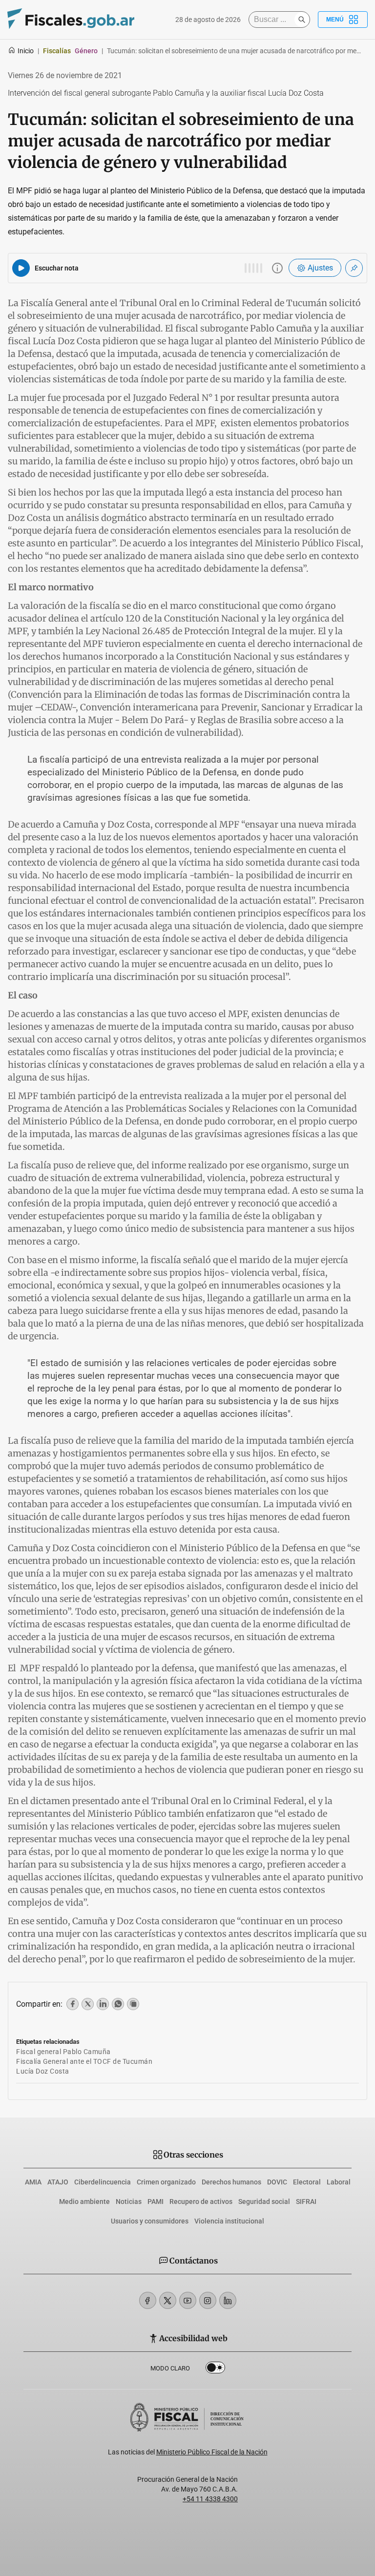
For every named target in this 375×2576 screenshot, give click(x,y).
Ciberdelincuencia (103, 2182)
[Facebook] (148, 2300)
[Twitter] (168, 2300)
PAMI (156, 2202)
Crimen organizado (166, 2182)
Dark (215, 2369)
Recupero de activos (201, 2202)
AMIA (33, 2182)
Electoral (307, 2182)
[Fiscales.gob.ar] (71, 20)
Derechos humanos (231, 2182)
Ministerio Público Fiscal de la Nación (212, 2452)
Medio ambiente (84, 2202)
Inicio (26, 51)
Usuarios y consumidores (150, 2221)
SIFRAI (306, 2202)
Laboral (339, 2182)
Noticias (129, 2202)
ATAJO (58, 2182)
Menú (335, 20)
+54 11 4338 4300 (210, 2499)
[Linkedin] (228, 2300)
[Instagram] (208, 2300)
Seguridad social (264, 2202)
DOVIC (277, 2182)
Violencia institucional (229, 2221)
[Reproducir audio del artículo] (21, 268)
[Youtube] (188, 2300)
